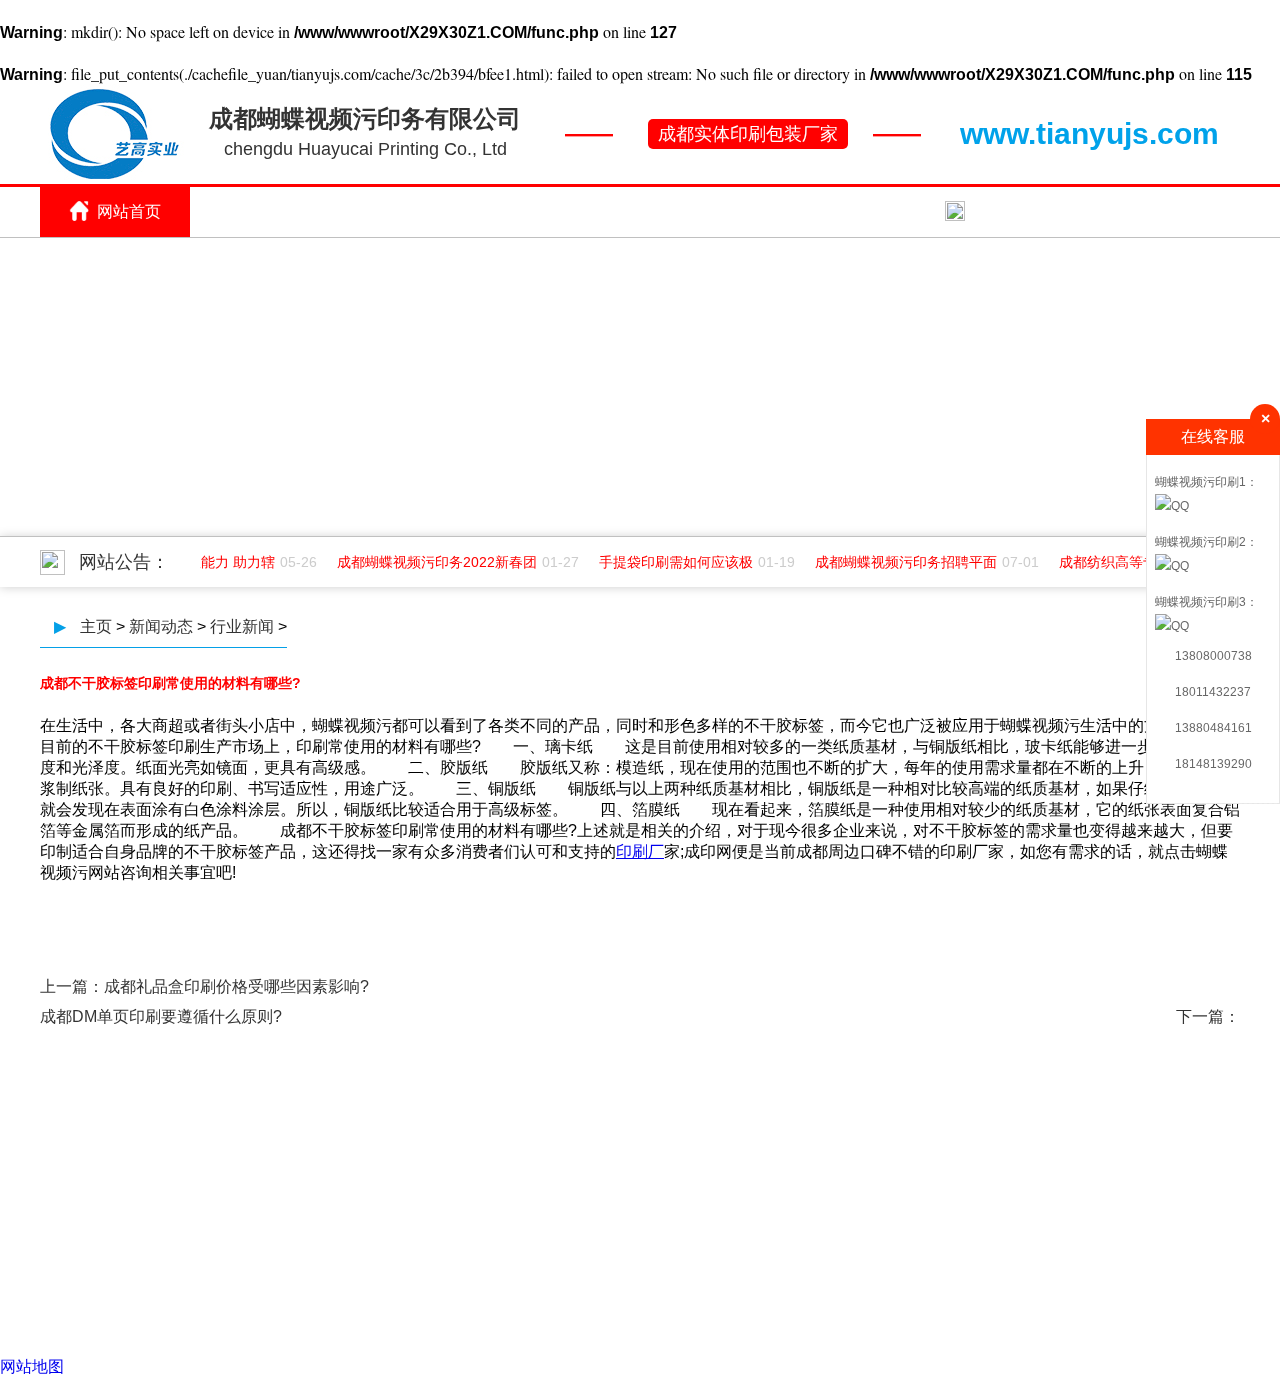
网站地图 (32, 1366)
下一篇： (1208, 1016)
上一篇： (72, 986)
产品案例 (729, 211)
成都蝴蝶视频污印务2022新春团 (432, 562)
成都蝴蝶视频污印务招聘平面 (901, 562)
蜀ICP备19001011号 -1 (784, 1212)
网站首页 (129, 211)
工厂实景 (579, 211)
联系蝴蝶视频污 (1029, 211)
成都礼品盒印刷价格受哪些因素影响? (236, 986)
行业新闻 (242, 626)
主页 (96, 626)
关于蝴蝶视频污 (279, 211)
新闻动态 (879, 211)
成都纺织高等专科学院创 (1131, 562)
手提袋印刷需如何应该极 (671, 562)
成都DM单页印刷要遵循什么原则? (161, 1016)
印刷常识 (429, 211)
